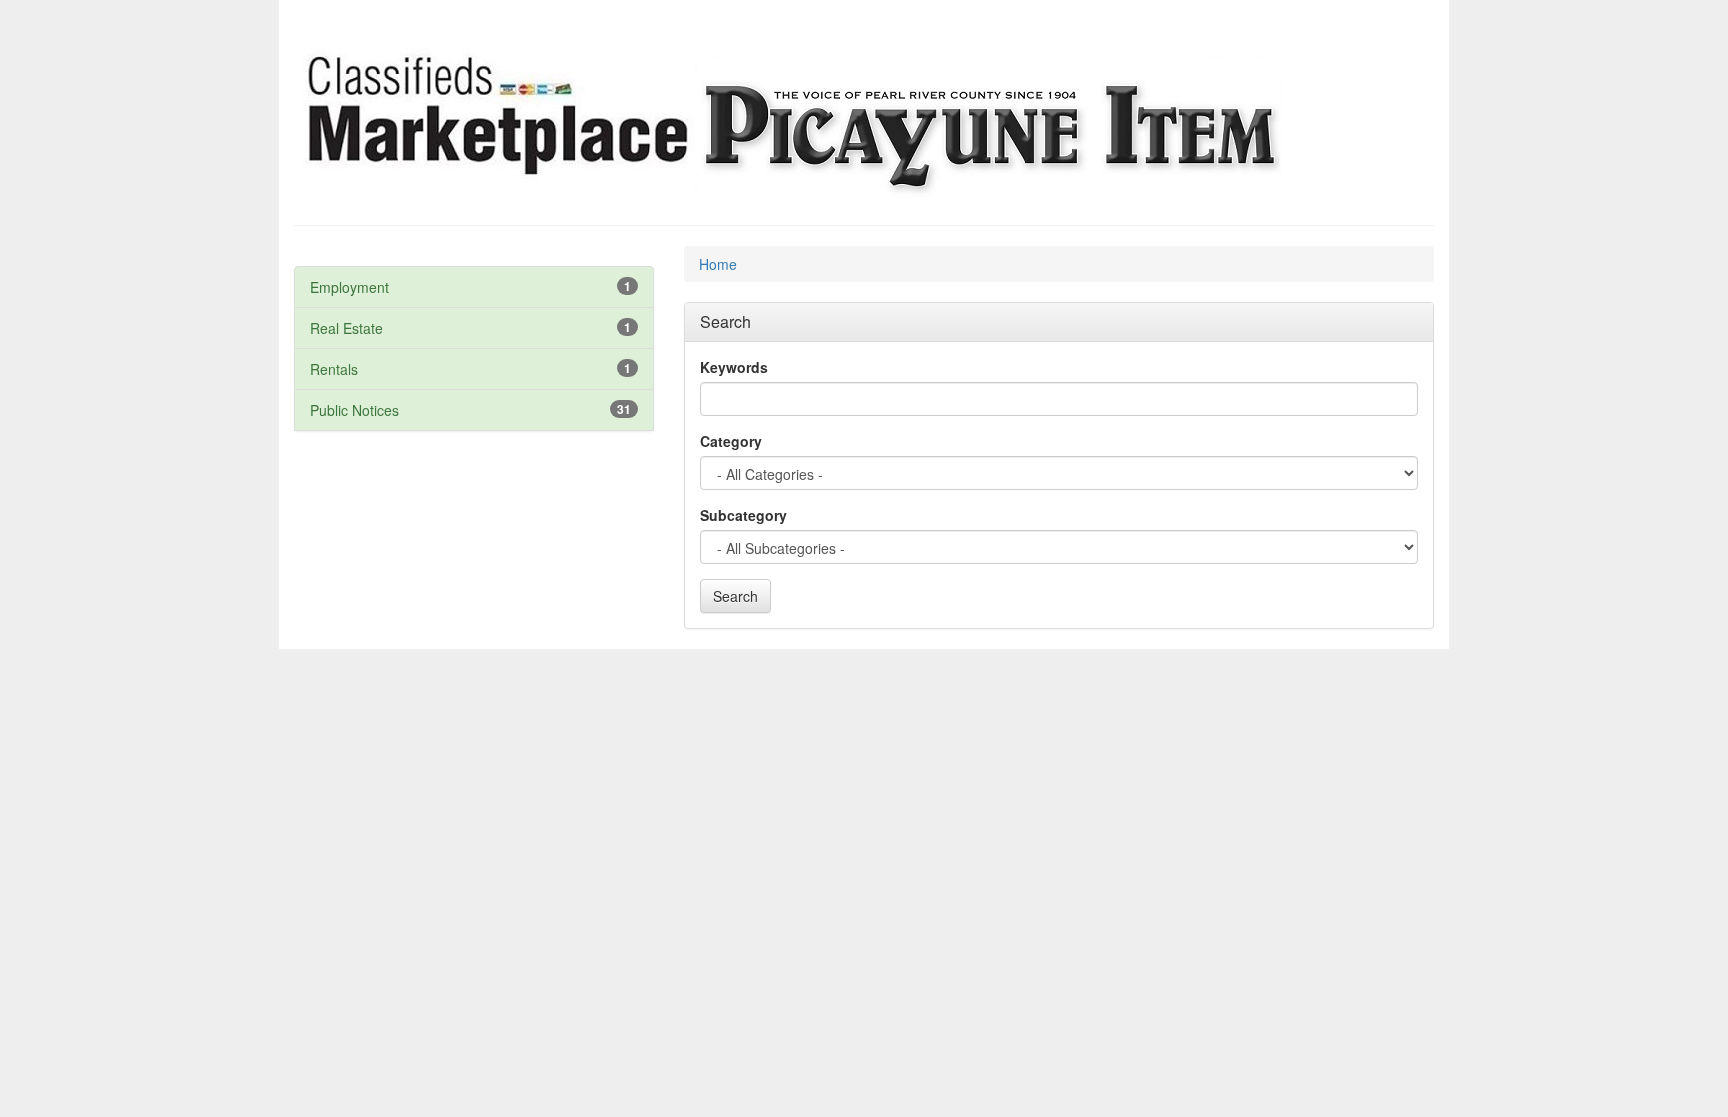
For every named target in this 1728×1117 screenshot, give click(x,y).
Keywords (734, 367)
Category (731, 441)
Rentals (334, 369)
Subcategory (743, 515)
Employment (349, 287)
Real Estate (346, 328)
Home (718, 264)
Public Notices (354, 410)
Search (735, 596)
